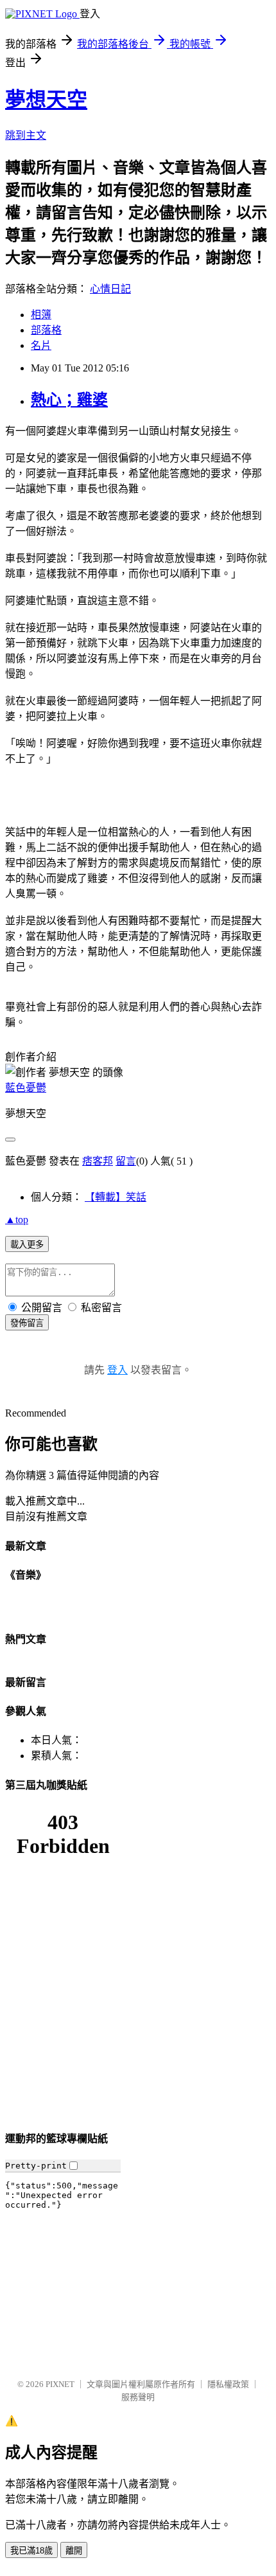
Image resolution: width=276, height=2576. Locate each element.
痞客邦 (98, 1161)
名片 (41, 345)
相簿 (41, 315)
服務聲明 (138, 2397)
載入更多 (27, 1245)
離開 (74, 2551)
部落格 (46, 330)
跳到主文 (26, 135)
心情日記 (110, 289)
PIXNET (60, 2384)
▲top (17, 1220)
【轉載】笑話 (116, 1197)
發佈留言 (27, 1323)
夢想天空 (46, 100)
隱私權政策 (228, 2384)
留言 (126, 1161)
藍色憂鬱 (26, 1088)
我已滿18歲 (31, 2551)
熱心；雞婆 (69, 400)
